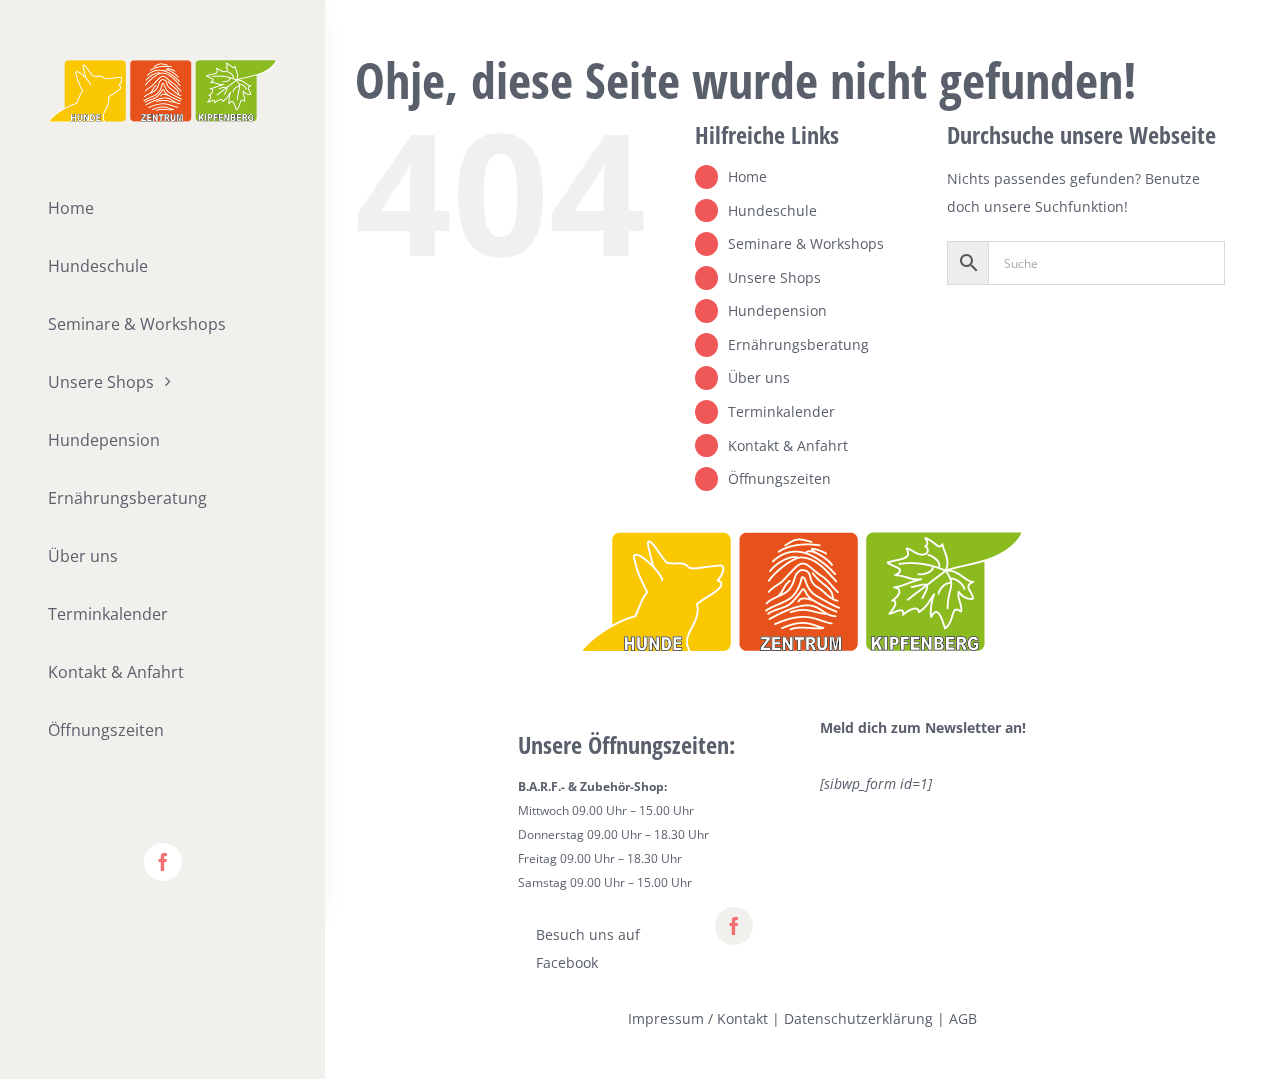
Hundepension (777, 310)
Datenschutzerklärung (858, 1018)
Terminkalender (781, 411)
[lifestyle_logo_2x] (162, 66)
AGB (963, 1018)
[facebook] (163, 862)
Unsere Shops (774, 277)
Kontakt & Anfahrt (788, 445)
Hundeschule (772, 210)
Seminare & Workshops (806, 243)
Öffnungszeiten (779, 478)
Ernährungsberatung (798, 344)
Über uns (759, 377)
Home (747, 176)
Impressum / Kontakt (698, 1018)
